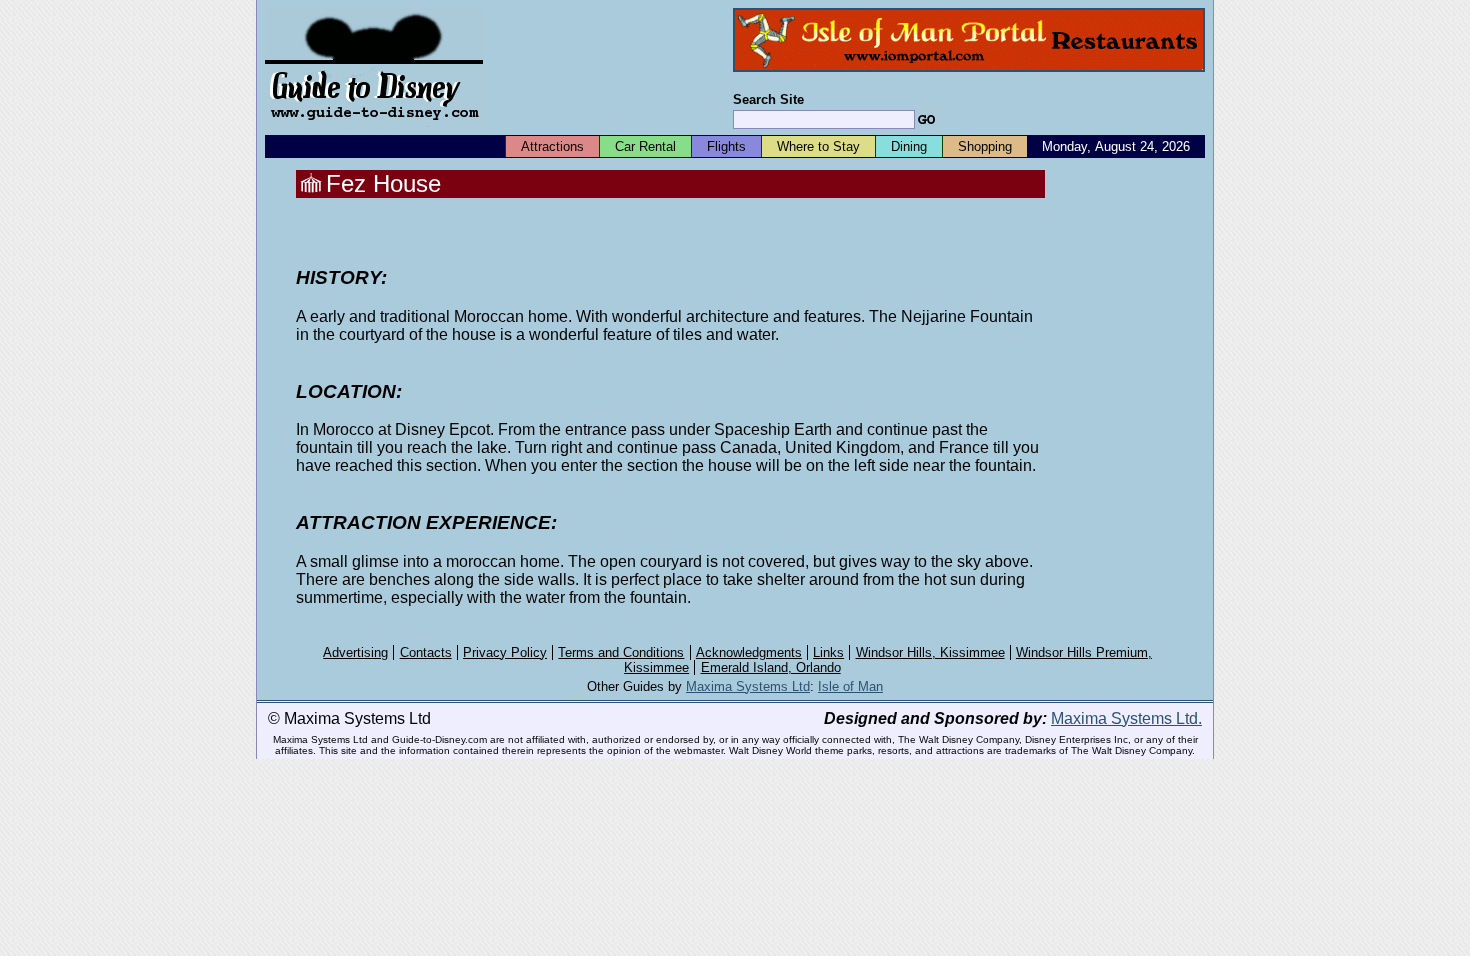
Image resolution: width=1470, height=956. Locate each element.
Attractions (552, 146)
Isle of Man (850, 686)
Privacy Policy (505, 652)
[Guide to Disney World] (374, 128)
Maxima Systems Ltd (748, 686)
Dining (909, 146)
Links (828, 652)
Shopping (985, 146)
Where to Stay (818, 146)
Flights (726, 146)
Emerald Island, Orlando (771, 667)
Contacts (426, 652)
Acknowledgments (749, 652)
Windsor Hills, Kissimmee (930, 652)
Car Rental (645, 146)
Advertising (355, 652)
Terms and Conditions (621, 652)
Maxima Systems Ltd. (1126, 718)
